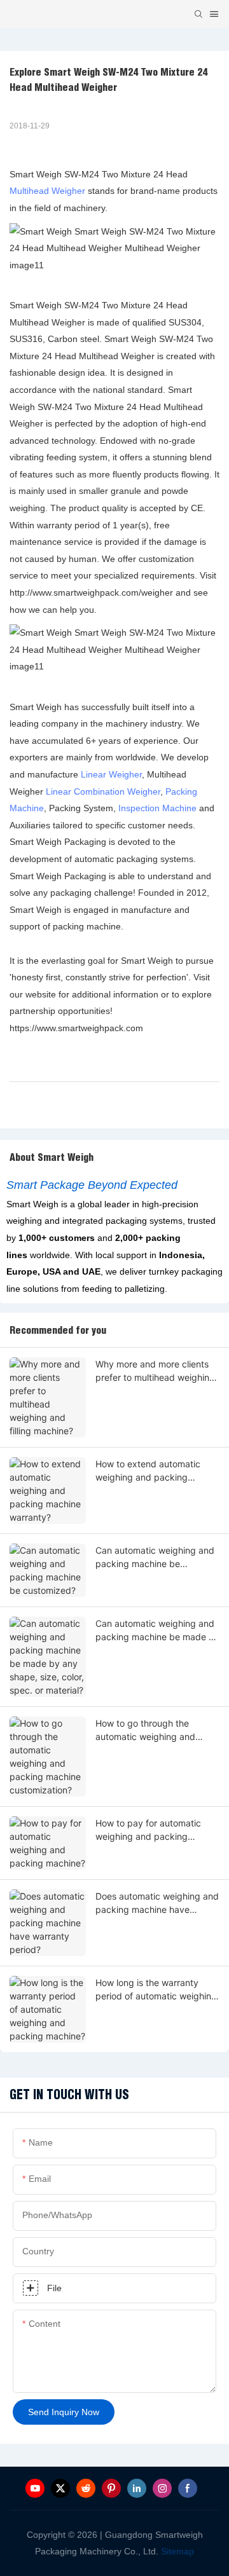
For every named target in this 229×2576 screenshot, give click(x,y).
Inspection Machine (157, 808)
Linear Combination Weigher (103, 791)
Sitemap (176, 2551)
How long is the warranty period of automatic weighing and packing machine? (156, 1990)
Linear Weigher (111, 774)
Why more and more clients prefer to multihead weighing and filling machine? (155, 1371)
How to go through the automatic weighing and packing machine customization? (145, 1730)
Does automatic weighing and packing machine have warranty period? (157, 1903)
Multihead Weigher (47, 191)
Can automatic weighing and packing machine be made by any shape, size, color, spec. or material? (157, 1631)
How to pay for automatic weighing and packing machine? (148, 1830)
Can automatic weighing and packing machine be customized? (155, 1558)
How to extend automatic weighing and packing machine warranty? (148, 1471)
